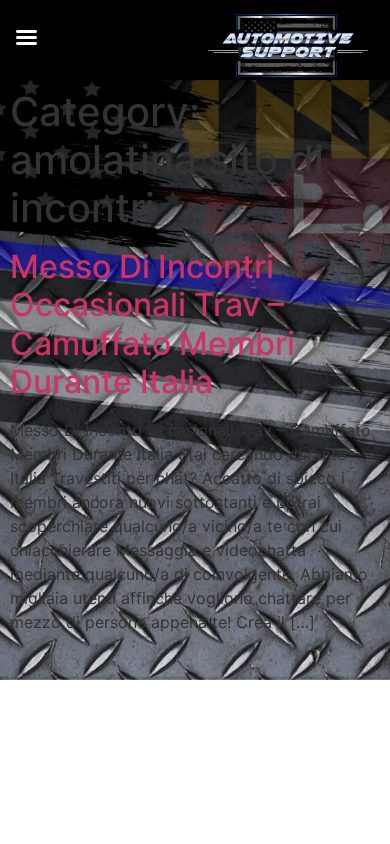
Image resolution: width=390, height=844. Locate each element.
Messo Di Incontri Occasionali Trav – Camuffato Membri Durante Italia (152, 324)
